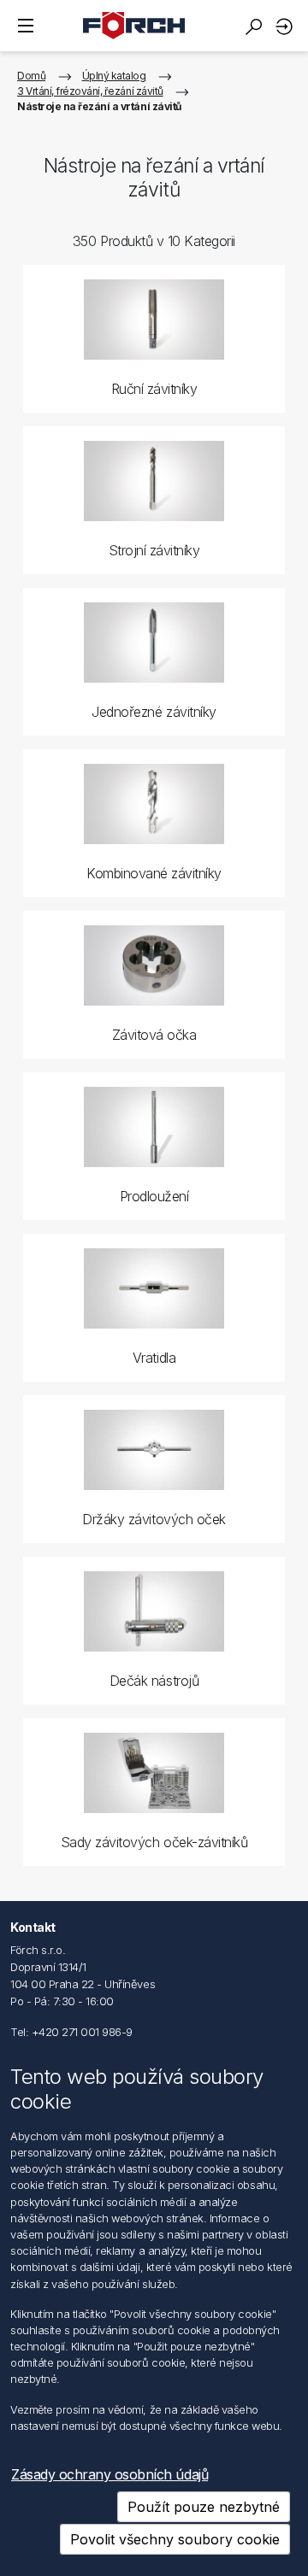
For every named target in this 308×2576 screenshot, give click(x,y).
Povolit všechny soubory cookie (175, 2539)
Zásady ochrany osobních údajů (110, 2474)
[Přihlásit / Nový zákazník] (287, 26)
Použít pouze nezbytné (204, 2507)
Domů (31, 76)
